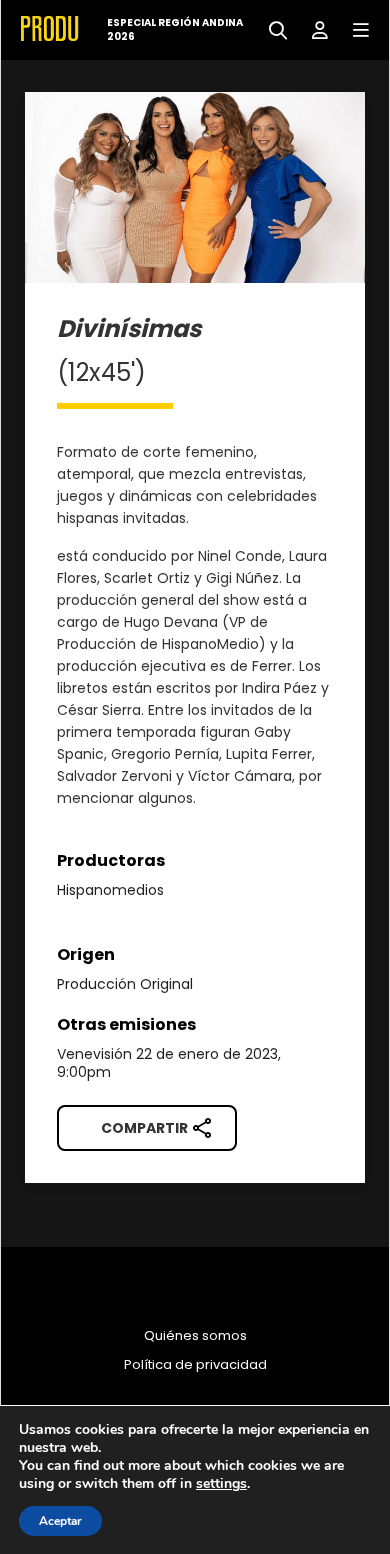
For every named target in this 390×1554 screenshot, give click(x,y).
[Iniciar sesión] (312, 28)
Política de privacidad (195, 1365)
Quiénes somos (195, 1336)
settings (221, 1484)
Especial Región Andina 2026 (175, 30)
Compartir (144, 1128)
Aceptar (60, 1521)
